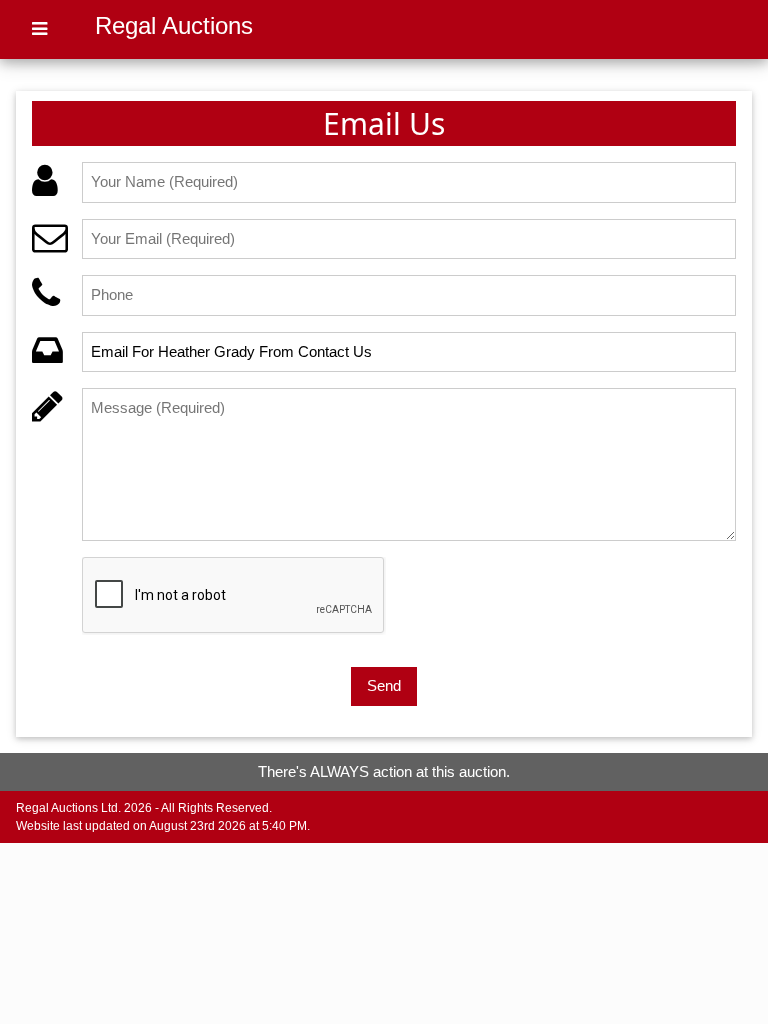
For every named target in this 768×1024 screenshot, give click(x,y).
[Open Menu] (39, 29)
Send (384, 685)
